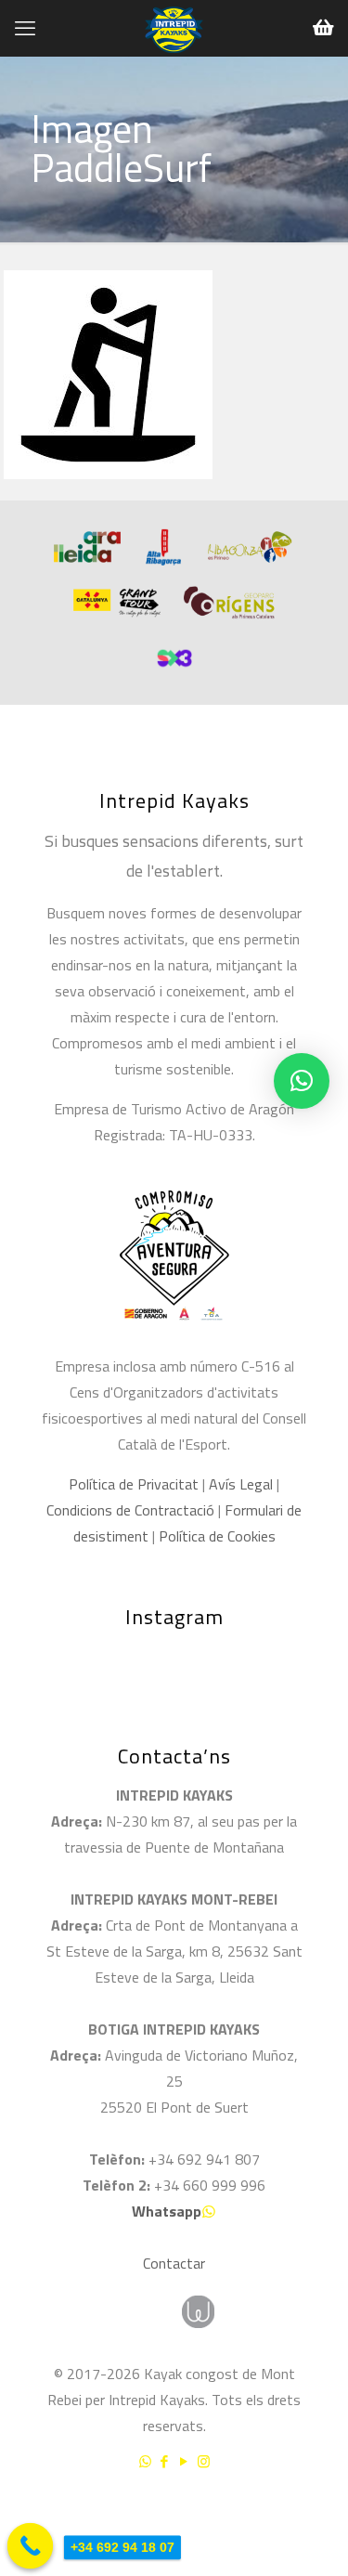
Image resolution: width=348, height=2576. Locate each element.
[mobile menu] (25, 28)
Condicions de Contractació (130, 1510)
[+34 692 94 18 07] (31, 2546)
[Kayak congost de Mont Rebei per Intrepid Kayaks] (174, 28)
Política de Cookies (217, 1536)
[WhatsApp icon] (145, 2461)
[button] (302, 1081)
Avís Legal (241, 1484)
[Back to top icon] (310, 2510)
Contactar (174, 2263)
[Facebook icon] (165, 2461)
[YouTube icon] (184, 2461)
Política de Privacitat (134, 1484)
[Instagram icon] (204, 2461)
